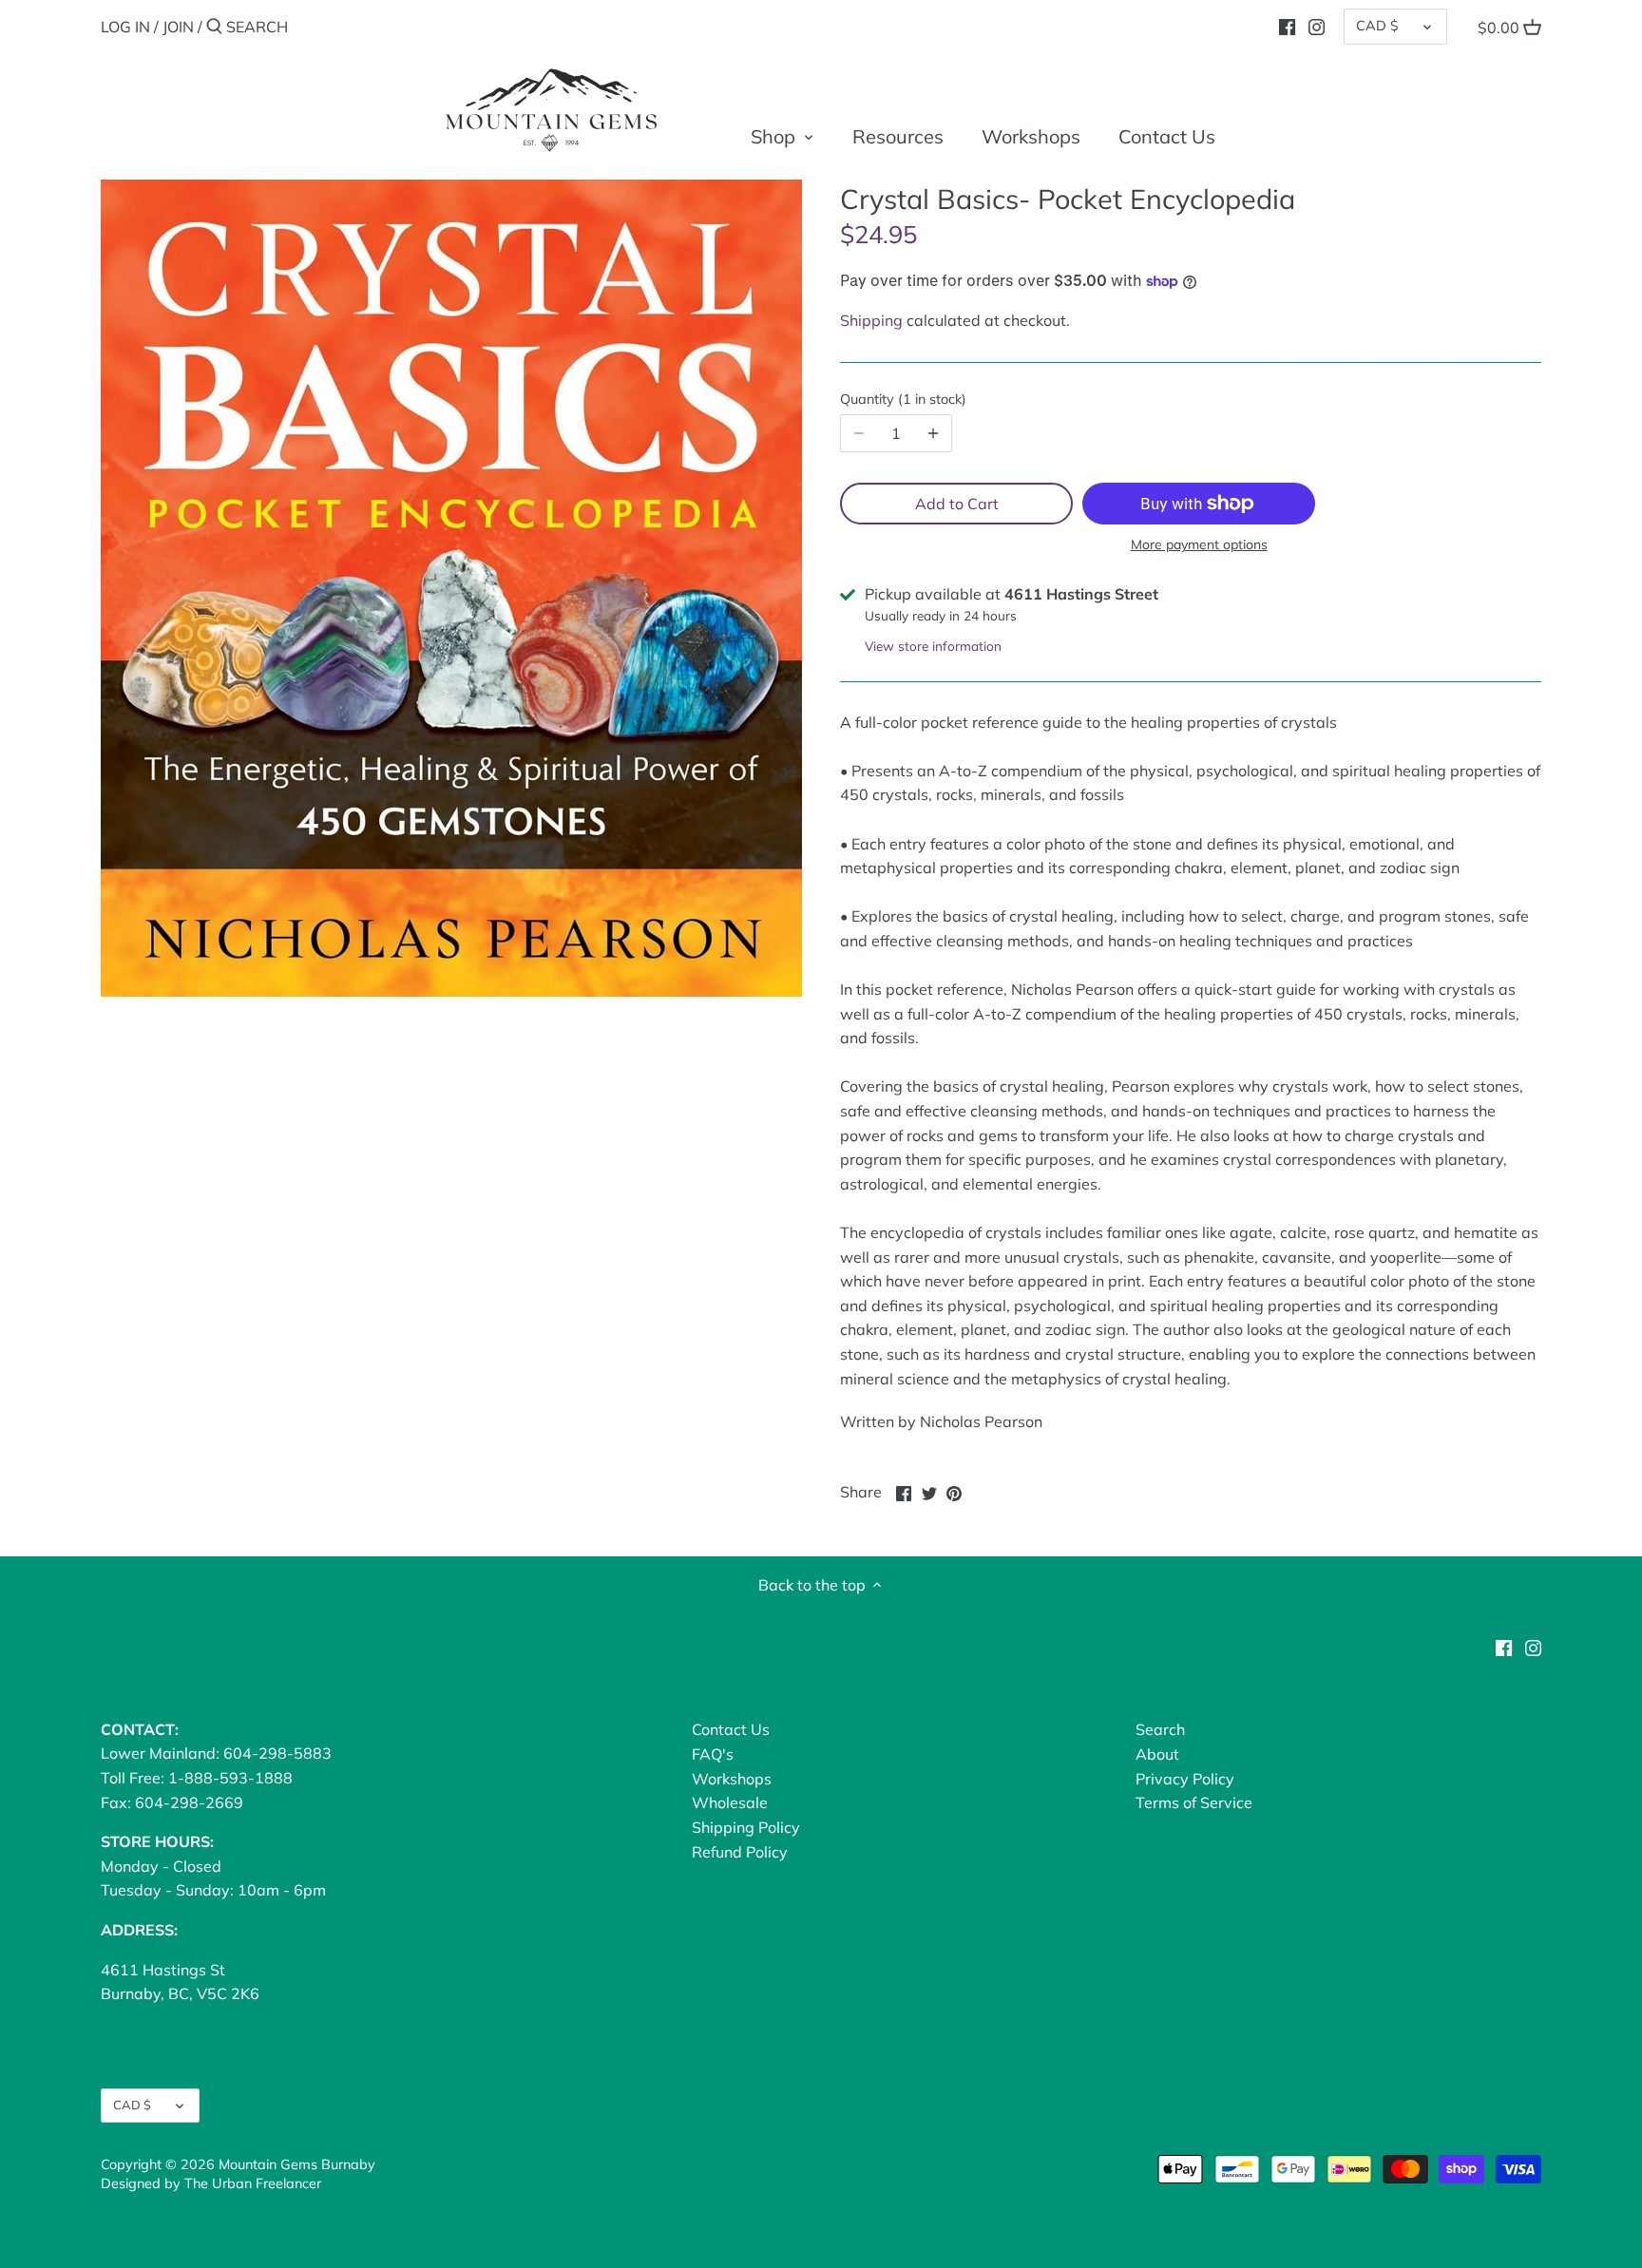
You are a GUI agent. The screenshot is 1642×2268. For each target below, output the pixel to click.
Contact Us (731, 1729)
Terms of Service (1194, 1802)
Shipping (871, 320)
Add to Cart (957, 504)
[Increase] (933, 433)
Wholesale (730, 1802)
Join (178, 27)
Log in (125, 27)
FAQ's (713, 1754)
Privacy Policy (1185, 1779)
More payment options (1199, 545)
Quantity (901, 400)
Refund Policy (740, 1852)
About (1157, 1754)
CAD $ (1377, 26)
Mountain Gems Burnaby (297, 2164)
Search (1160, 1729)
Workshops (732, 1779)
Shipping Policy (746, 1827)
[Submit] (214, 28)
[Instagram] (1317, 26)
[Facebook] (1287, 26)
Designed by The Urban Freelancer (211, 2183)
